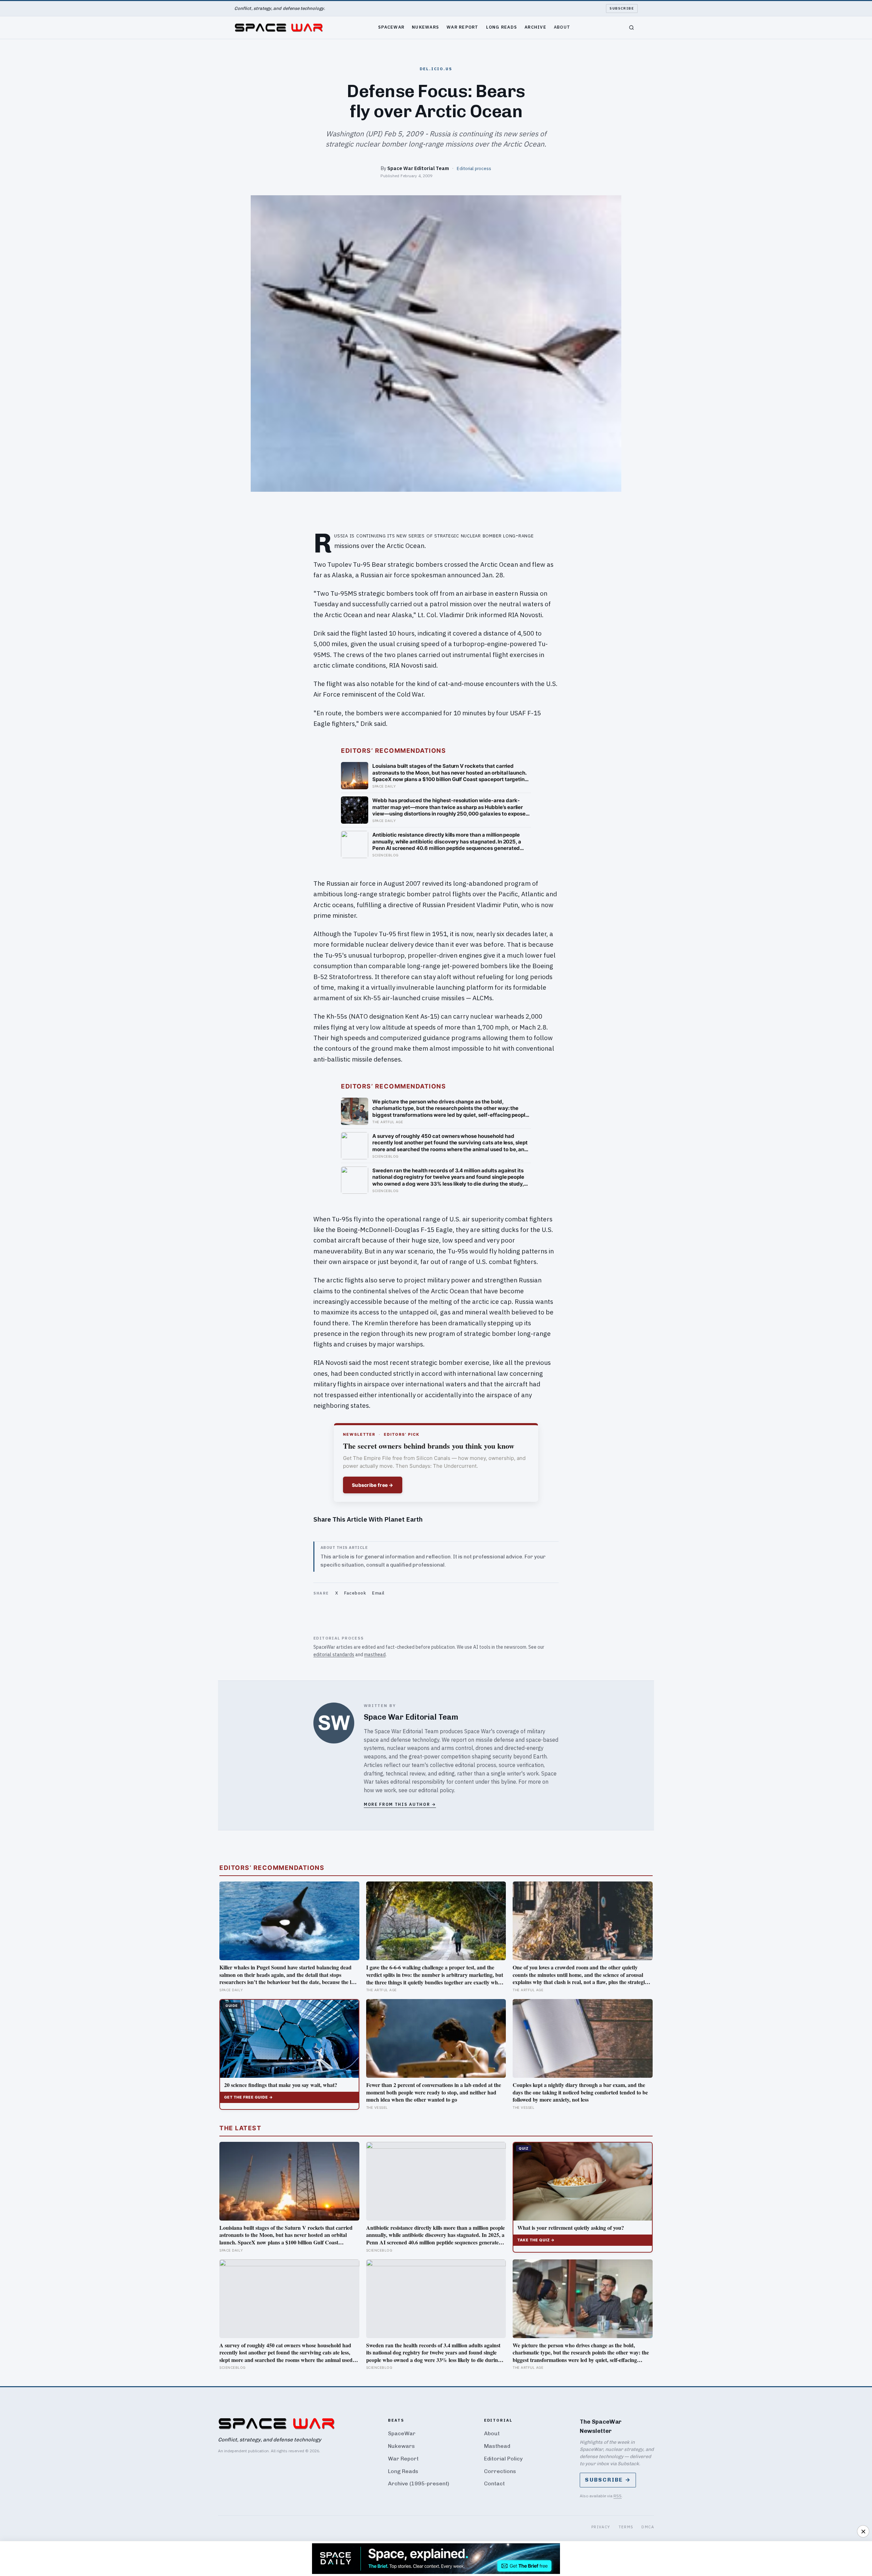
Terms (626, 2527)
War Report (463, 27)
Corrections (500, 2471)
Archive (535, 27)
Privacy (601, 2527)
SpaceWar (391, 27)
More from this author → (400, 1804)
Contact (494, 2483)
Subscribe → (608, 2480)
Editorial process (474, 168)
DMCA (648, 2527)
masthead (375, 1655)
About (562, 27)
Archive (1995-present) (419, 2483)
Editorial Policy (503, 2459)
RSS (618, 2496)
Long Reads (502, 27)
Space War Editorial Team (418, 168)
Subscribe (622, 8)
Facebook (355, 1593)
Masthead (497, 2446)
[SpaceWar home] (279, 28)
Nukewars (425, 27)
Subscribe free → (373, 1485)
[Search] (632, 28)
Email (378, 1593)
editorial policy (436, 1790)
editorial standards (334, 1655)
